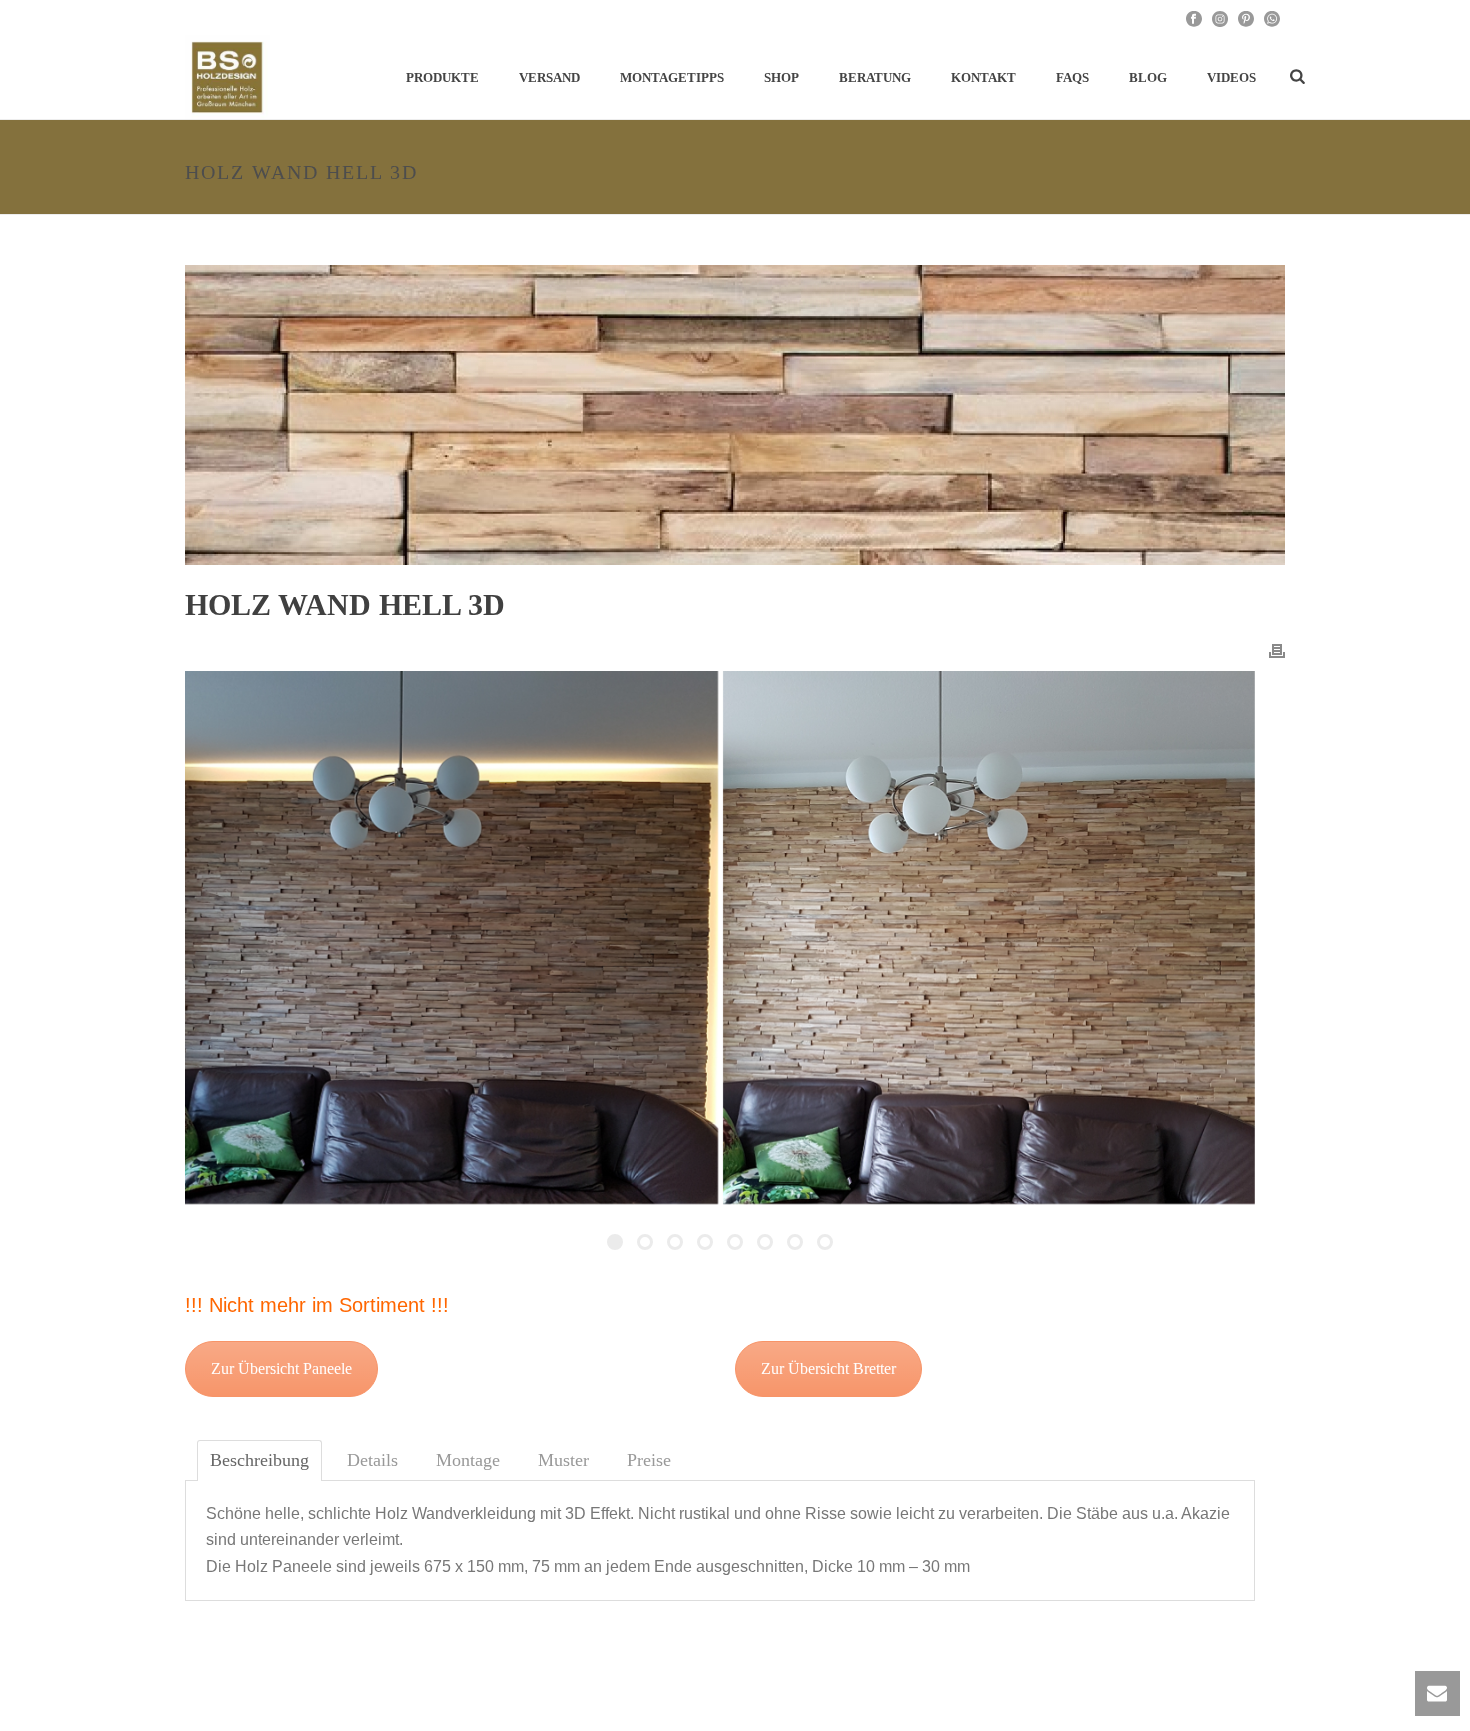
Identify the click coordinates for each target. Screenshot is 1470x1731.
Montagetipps (672, 77)
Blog (1148, 77)
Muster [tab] (563, 1460)
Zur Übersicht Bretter (828, 1368)
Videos (1231, 77)
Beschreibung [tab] (259, 1460)
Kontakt (983, 77)
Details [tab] (372, 1460)
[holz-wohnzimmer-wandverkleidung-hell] (989, 937)
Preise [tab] (649, 1460)
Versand (549, 77)
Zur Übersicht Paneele (281, 1368)
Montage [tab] (468, 1460)
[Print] (1277, 649)
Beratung (875, 77)
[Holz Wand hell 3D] (735, 415)
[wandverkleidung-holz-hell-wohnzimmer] (451, 937)
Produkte (442, 77)
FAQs (1072, 77)
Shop (781, 77)
